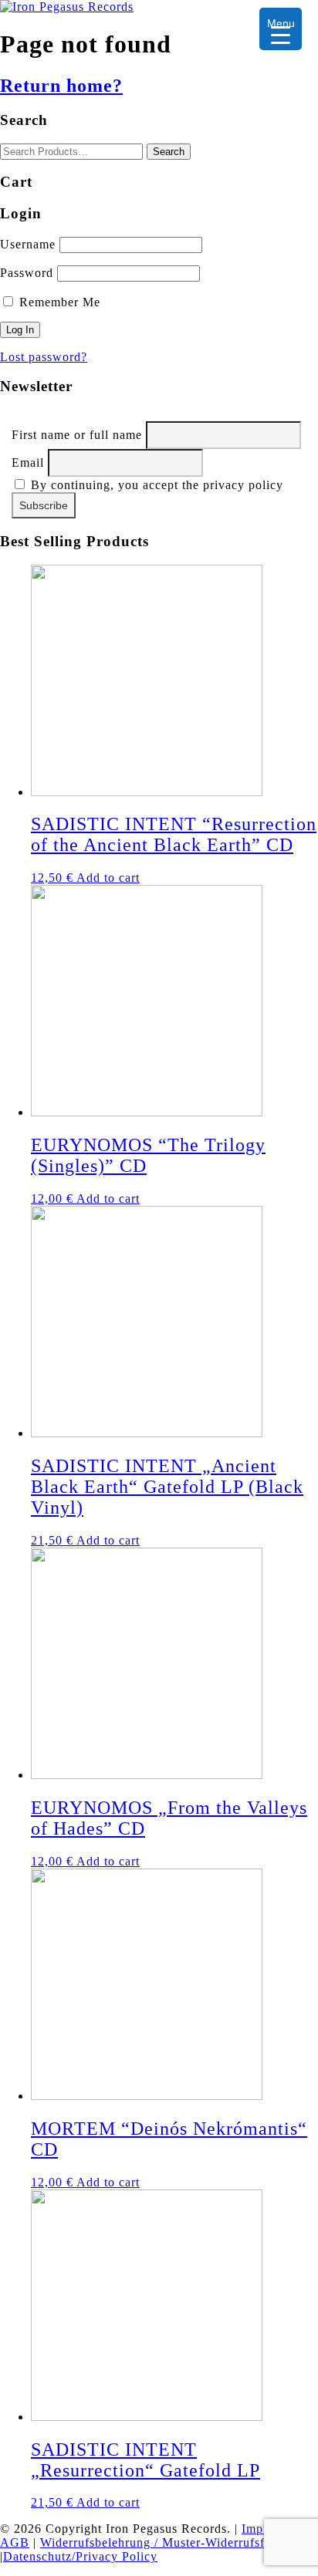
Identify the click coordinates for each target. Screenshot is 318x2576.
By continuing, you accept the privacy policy (155, 485)
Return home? (61, 86)
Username (28, 244)
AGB (15, 2542)
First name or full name (77, 435)
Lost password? (44, 357)
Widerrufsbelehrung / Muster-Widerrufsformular (174, 2542)
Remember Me (58, 302)
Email (28, 463)
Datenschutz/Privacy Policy (80, 2556)
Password (27, 273)
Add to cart (108, 878)
